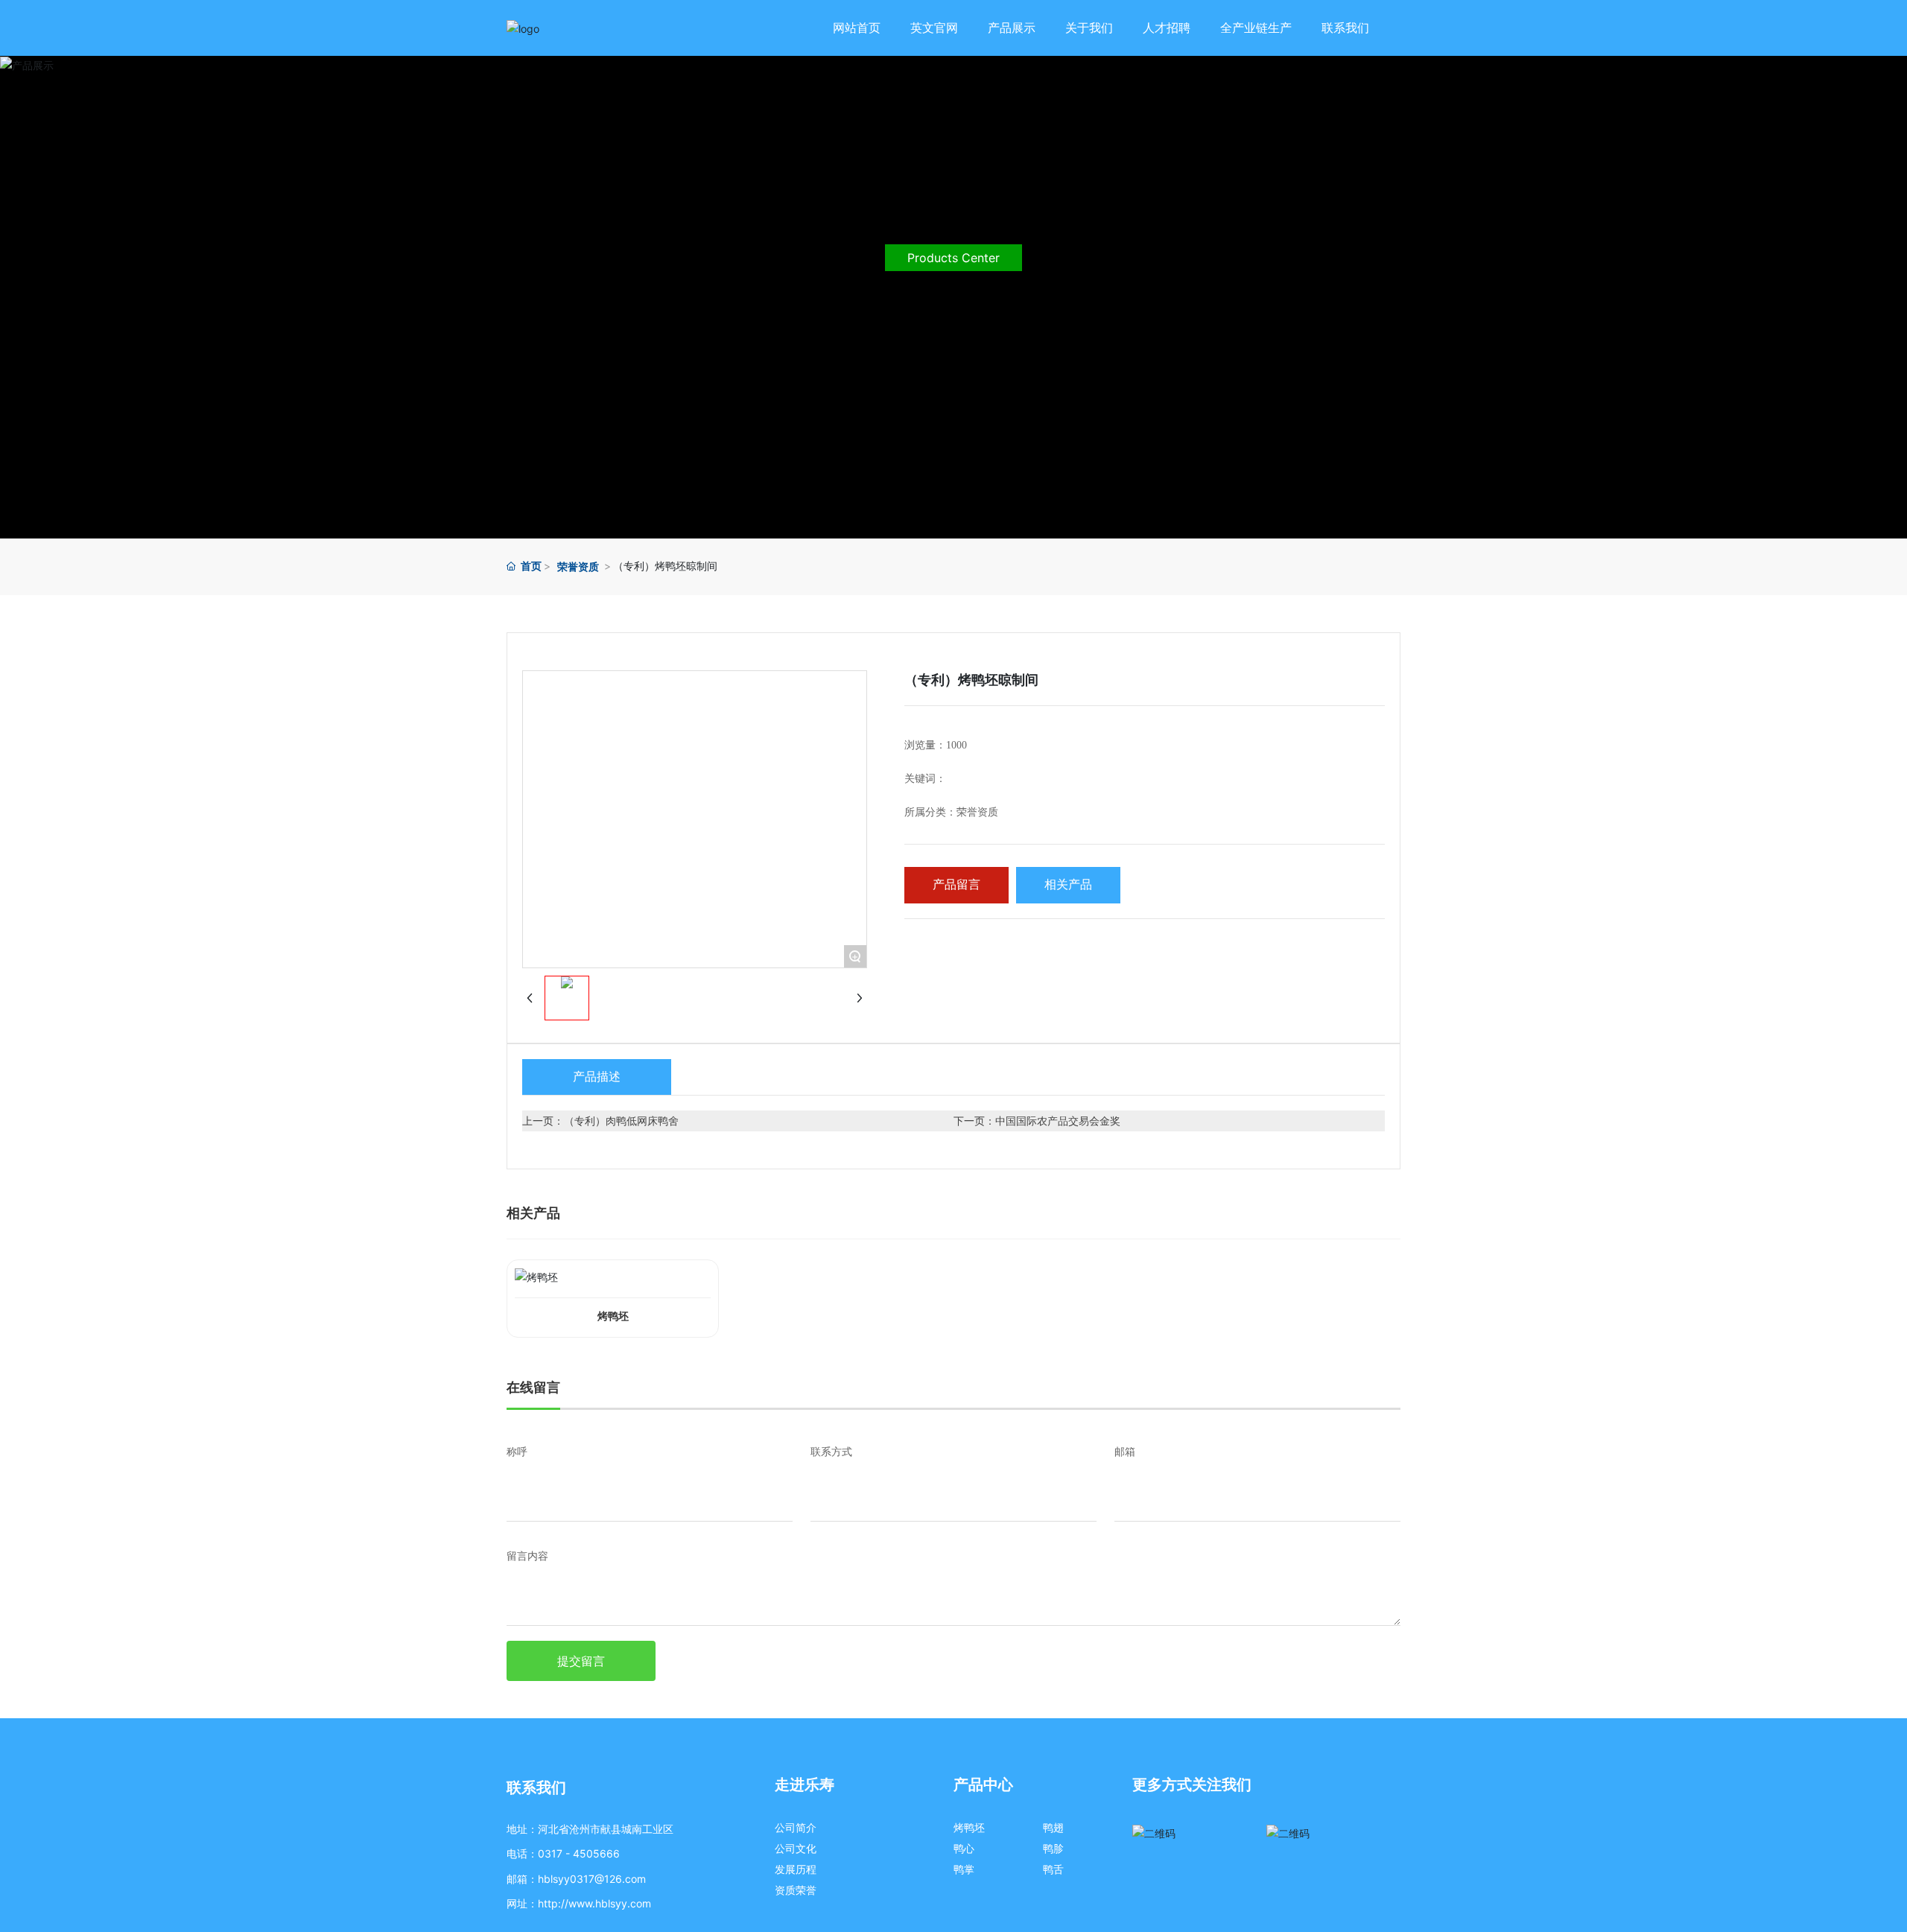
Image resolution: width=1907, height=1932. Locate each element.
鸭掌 (964, 1869)
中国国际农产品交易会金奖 (1058, 1121)
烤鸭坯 (613, 1316)
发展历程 (796, 1869)
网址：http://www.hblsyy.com (579, 1903)
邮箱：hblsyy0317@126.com (576, 1879)
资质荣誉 (796, 1890)
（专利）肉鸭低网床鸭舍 (621, 1121)
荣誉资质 (578, 566)
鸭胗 (1053, 1848)
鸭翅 (1053, 1827)
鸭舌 (1053, 1869)
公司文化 (796, 1848)
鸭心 (964, 1848)
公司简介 (796, 1827)
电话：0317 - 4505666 (563, 1853)
